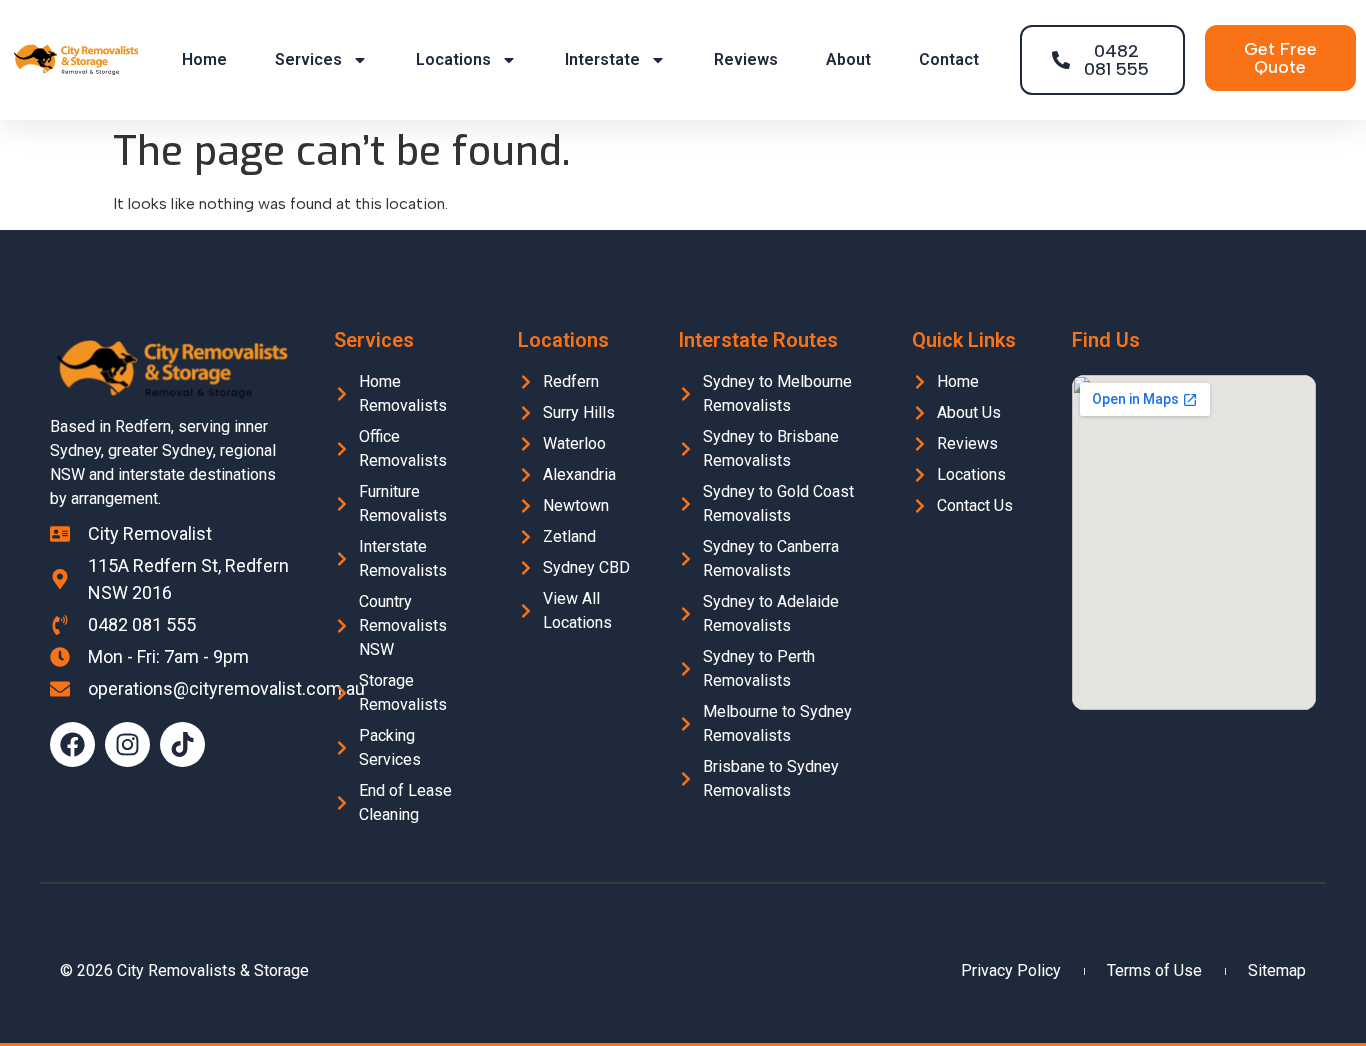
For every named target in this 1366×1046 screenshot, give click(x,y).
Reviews (746, 59)
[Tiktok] (182, 744)
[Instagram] (127, 744)
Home (204, 59)
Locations (453, 59)
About (848, 59)
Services (308, 59)
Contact (949, 59)
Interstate (602, 59)
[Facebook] (72, 744)
